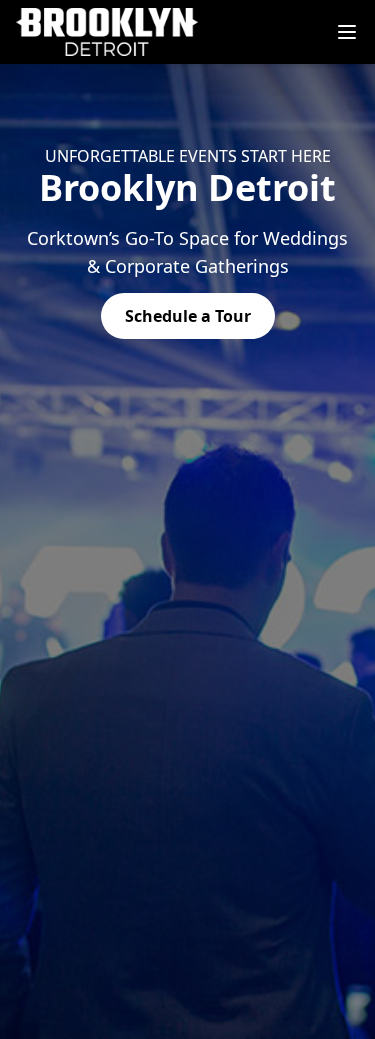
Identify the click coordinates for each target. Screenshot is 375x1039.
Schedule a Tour (188, 316)
